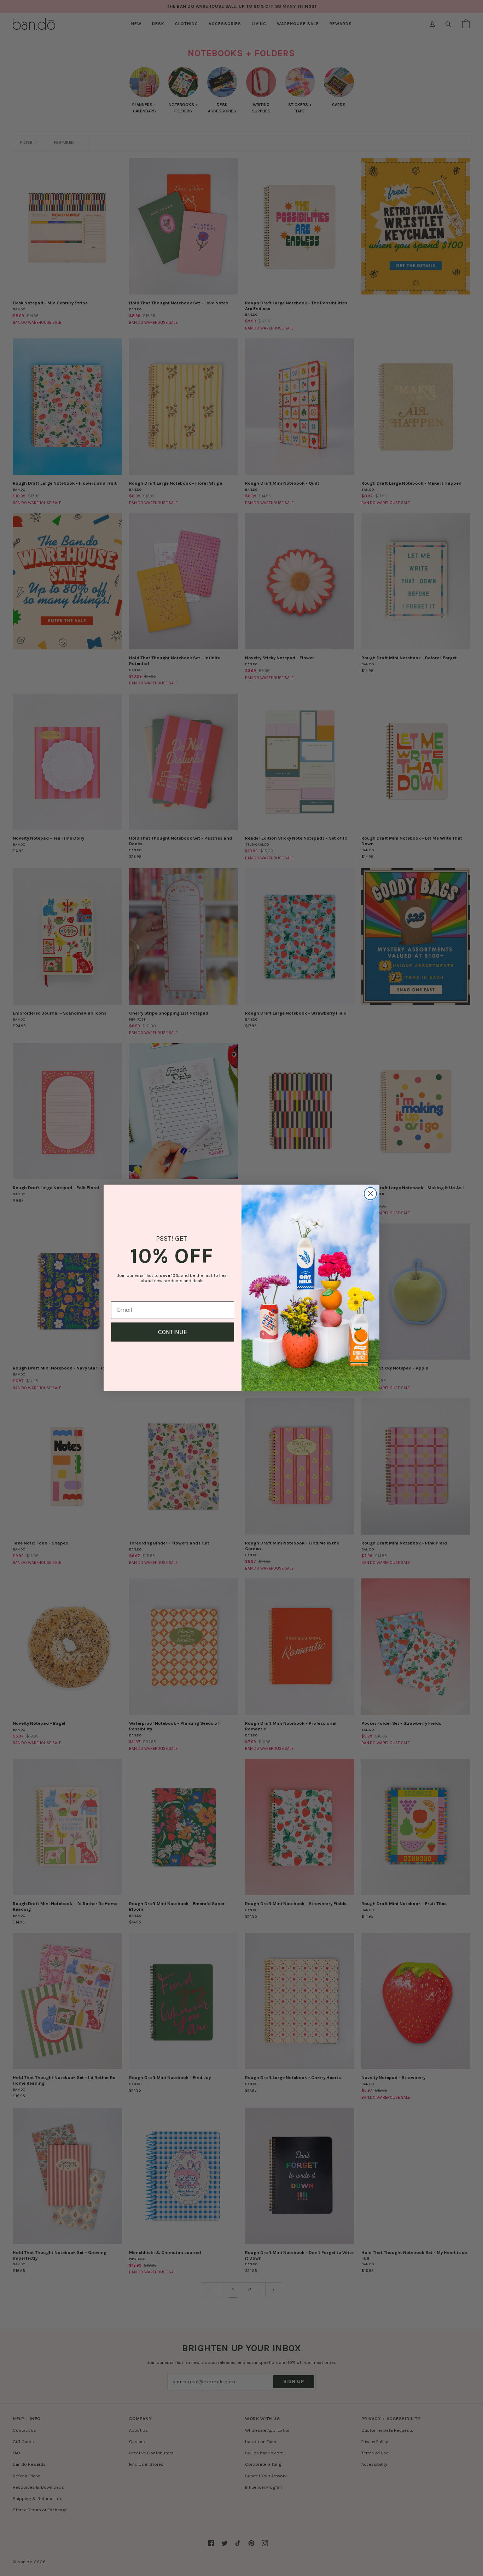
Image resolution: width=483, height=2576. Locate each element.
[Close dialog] (370, 1194)
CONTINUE (173, 1332)
